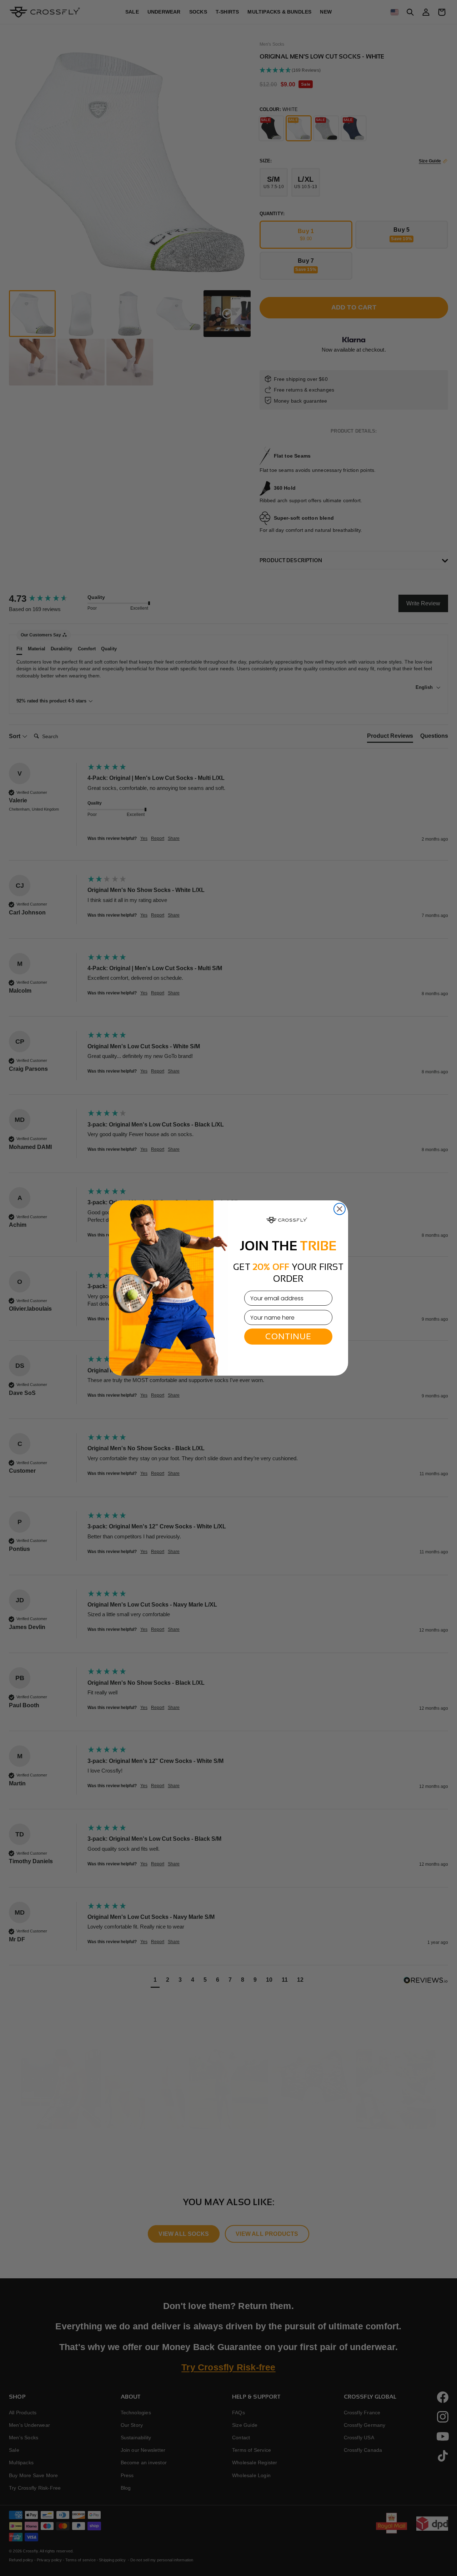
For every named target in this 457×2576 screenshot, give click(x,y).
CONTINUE (288, 1336)
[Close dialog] (340, 1209)
